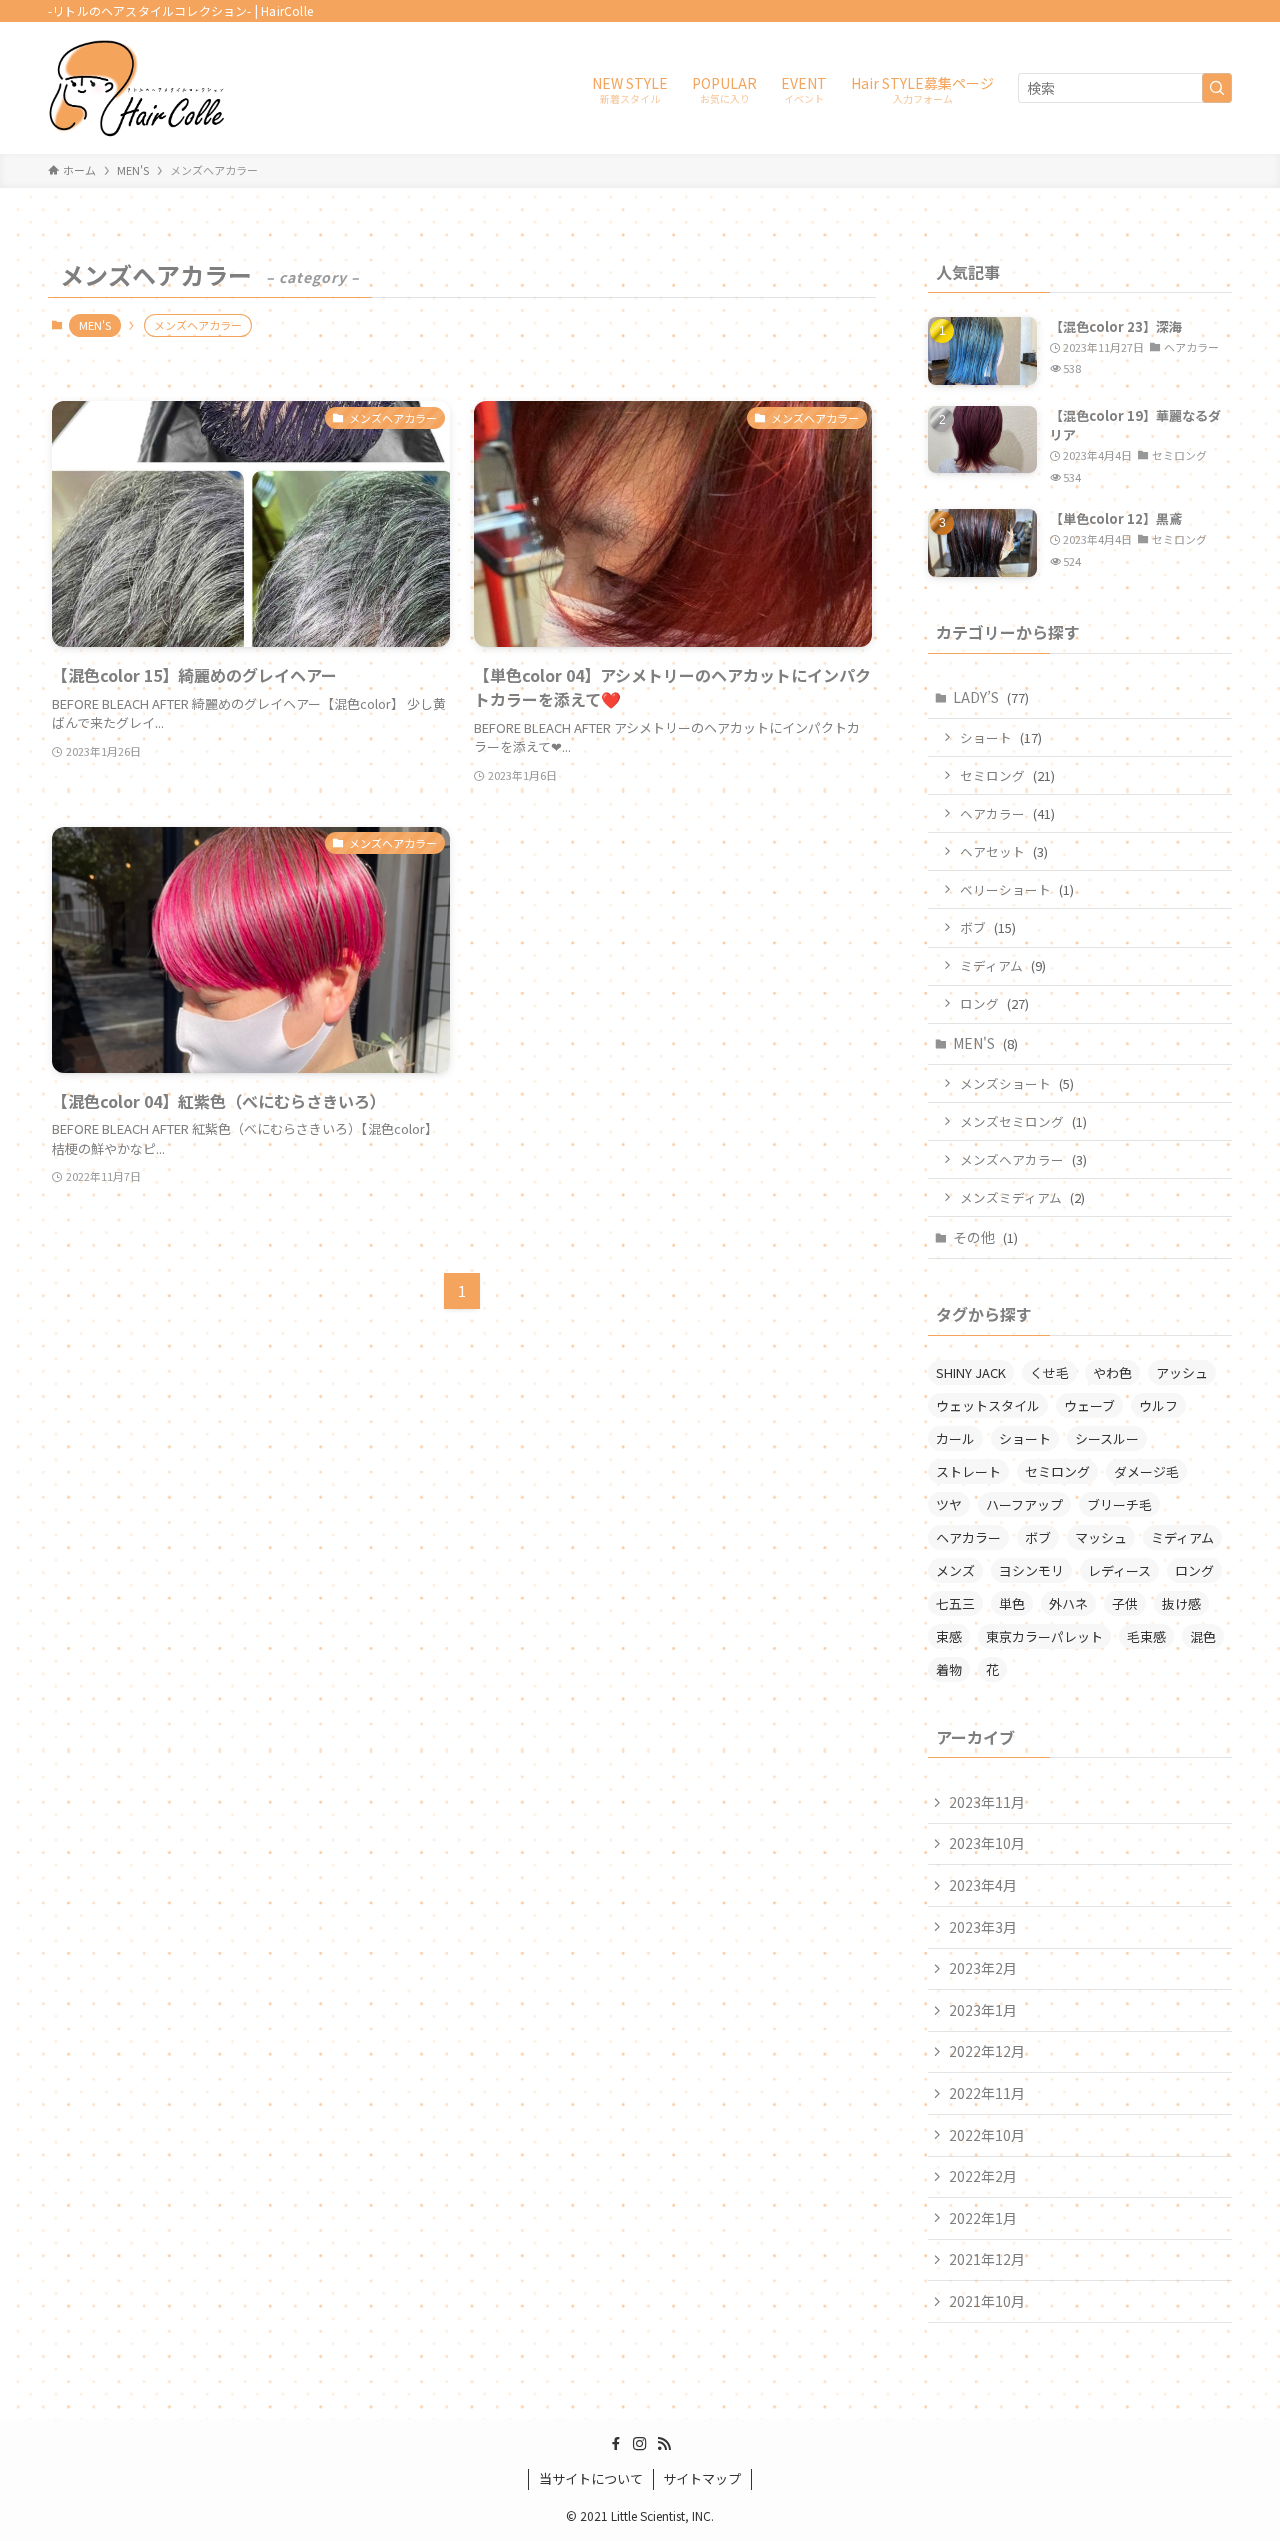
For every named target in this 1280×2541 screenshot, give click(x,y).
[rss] (664, 2444)
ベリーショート (1017, 889)
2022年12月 (987, 2051)
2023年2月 (983, 1968)
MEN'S (95, 325)
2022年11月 (987, 2093)
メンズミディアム (1022, 1197)
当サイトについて (591, 2478)
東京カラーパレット (1044, 1636)
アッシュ (1182, 1372)
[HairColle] (136, 88)
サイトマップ (702, 2478)
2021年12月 (987, 2259)
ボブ (988, 927)
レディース (1119, 1570)
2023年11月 (987, 1802)
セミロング (1007, 775)
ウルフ (1158, 1405)
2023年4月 (983, 1885)
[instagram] (640, 2444)
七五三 (955, 1603)
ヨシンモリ (1031, 1570)
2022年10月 (987, 2135)
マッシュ (1101, 1537)
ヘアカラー (1007, 813)
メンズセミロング (1023, 1121)
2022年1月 (983, 2218)
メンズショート (1017, 1083)
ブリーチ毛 (1119, 1504)
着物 (949, 1669)
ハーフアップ (1024, 1504)
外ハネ (1068, 1603)
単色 (1012, 1603)
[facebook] (616, 2444)
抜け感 (1181, 1603)
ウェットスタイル (988, 1405)
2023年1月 (983, 2010)
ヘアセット (1004, 851)
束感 (949, 1636)
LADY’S (991, 697)
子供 (1125, 1603)
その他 (985, 1237)
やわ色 (1112, 1372)
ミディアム (1003, 965)
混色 (1203, 1636)
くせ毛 (1049, 1372)
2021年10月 (987, 2301)
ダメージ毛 (1146, 1471)
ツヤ (949, 1504)
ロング (994, 1003)
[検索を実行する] (1217, 88)
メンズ (955, 1570)
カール (955, 1438)
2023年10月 (987, 1843)
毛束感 (1146, 1636)
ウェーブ (1089, 1405)
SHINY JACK (971, 1372)
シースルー (1107, 1438)
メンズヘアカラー (1023, 1159)
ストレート (968, 1471)
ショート (1001, 737)
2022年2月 (983, 2176)
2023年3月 (983, 1927)
